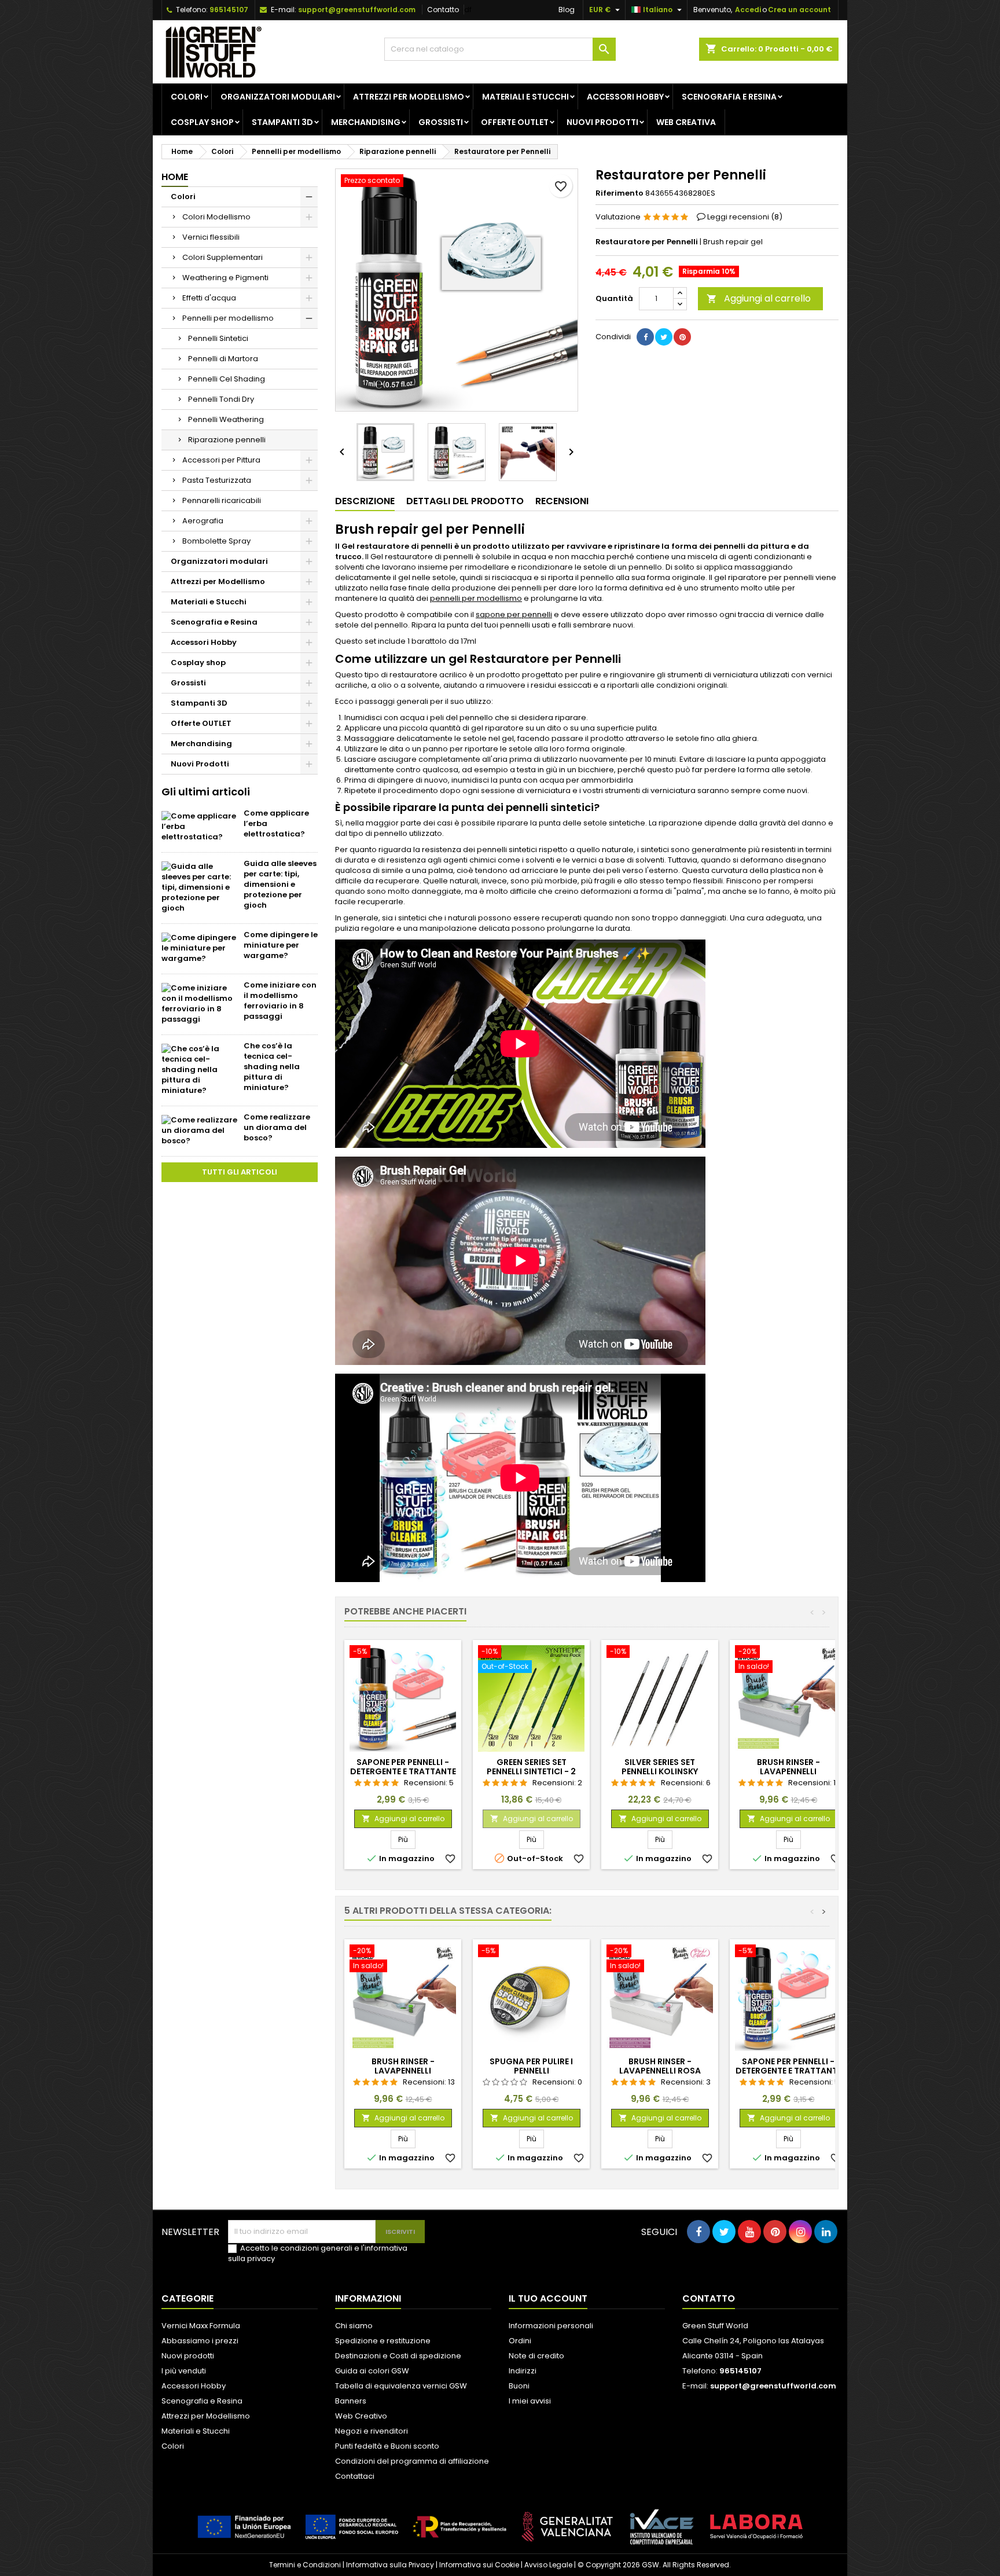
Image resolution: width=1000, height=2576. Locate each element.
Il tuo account (548, 2298)
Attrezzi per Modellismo (409, 97)
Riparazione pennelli (227, 440)
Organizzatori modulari (278, 97)
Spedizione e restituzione (383, 2341)
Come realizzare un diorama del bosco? (277, 1127)
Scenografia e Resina (729, 97)
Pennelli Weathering (226, 419)
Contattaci (355, 2476)
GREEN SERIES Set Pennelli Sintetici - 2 (531, 1767)
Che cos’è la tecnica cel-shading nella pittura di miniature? (272, 1067)
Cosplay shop (202, 122)
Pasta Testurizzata (217, 480)
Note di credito (536, 2356)
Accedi (748, 10)
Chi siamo (354, 2326)
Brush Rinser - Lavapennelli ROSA (660, 2066)
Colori (187, 97)
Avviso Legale (548, 2565)
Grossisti (441, 122)
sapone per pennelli (514, 614)
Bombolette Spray (216, 541)
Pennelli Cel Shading (227, 379)
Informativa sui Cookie (479, 2565)
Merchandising (366, 122)
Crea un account (799, 10)
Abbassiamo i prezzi (200, 2341)
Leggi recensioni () (745, 217)
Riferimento (620, 193)
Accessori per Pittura (221, 460)
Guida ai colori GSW (372, 2371)
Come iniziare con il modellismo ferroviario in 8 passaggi (280, 1001)
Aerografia (203, 521)
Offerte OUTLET (515, 122)
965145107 (229, 10)
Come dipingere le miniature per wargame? (281, 945)
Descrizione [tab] (365, 501)
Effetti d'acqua (209, 298)
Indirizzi (523, 2371)
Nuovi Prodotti (602, 122)
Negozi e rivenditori (372, 2431)
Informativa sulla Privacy (390, 2565)
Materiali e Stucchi (525, 97)
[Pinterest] (682, 337)
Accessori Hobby (625, 97)
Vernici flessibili (211, 237)
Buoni (519, 2386)
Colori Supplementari (223, 257)
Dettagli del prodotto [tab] (465, 501)
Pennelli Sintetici (218, 338)
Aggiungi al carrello (759, 298)
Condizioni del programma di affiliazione (412, 2461)
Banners (351, 2401)
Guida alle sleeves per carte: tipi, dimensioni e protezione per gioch (280, 884)
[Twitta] (664, 337)
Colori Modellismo (216, 217)
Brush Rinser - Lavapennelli (788, 1767)
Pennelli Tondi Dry (221, 399)
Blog (567, 10)
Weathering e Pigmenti (225, 278)
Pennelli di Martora (223, 359)
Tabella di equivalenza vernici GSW (401, 2386)
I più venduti (184, 2371)
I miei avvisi (530, 2401)
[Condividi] (645, 337)
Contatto (443, 10)
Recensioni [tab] (562, 501)
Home (175, 177)
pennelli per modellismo (476, 598)
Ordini (520, 2341)
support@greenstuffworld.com (357, 10)
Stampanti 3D (282, 122)
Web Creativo (361, 2416)
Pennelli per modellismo (228, 318)
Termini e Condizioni (305, 2565)
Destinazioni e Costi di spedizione (398, 2356)
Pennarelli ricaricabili (222, 500)
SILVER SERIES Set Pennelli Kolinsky (660, 1767)
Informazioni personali (551, 2326)
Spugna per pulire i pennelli (531, 2066)
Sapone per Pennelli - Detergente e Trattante (403, 1767)
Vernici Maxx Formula (201, 2326)
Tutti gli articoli (240, 1172)
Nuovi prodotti (188, 2356)
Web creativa (686, 122)
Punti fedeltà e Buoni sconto (387, 2446)
